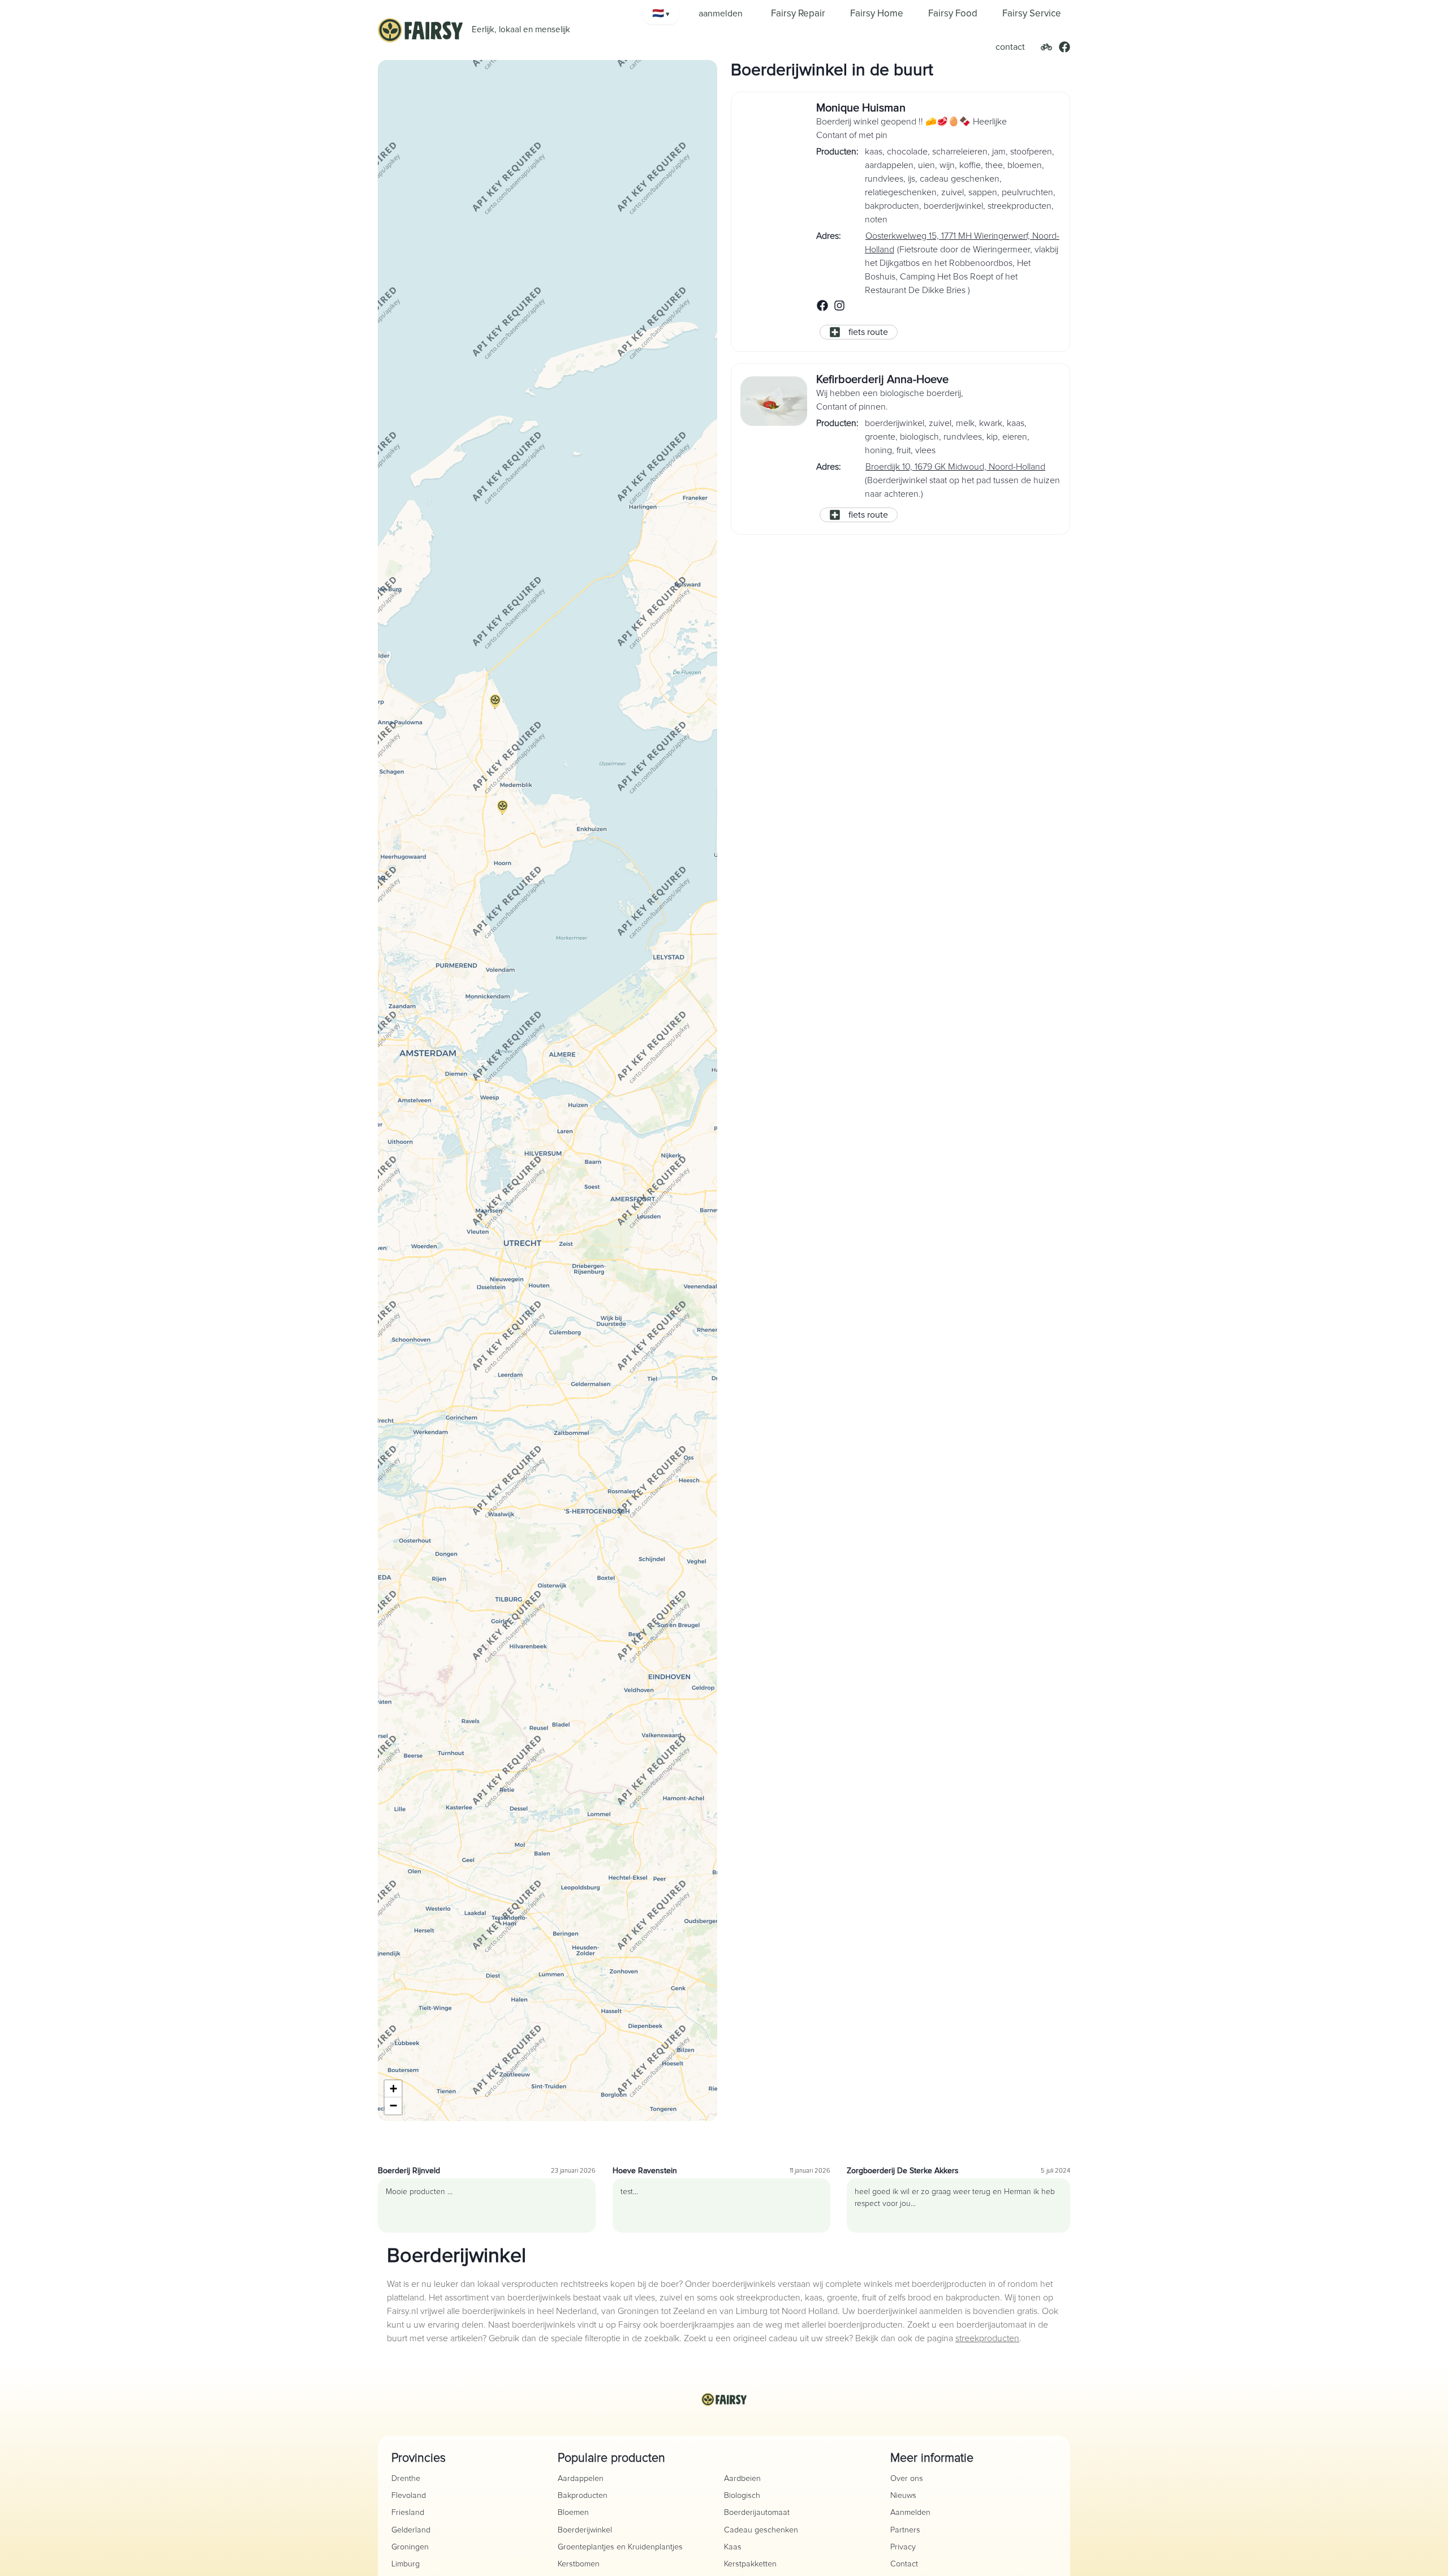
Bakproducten (583, 2496)
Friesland (408, 2513)
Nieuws (903, 2496)
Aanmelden (910, 2513)
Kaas (733, 2547)
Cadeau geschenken (761, 2530)
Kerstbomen (579, 2564)
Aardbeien (742, 2479)
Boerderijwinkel (585, 2530)
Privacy (903, 2547)
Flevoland (409, 2496)
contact (1010, 47)
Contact (904, 2564)
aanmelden (721, 14)
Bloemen (573, 2513)
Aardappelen (581, 2479)
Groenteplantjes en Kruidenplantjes (620, 2547)
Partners (905, 2530)
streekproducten (987, 2338)
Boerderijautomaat (757, 2513)
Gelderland (411, 2530)
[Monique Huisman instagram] (839, 309)
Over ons (907, 2479)
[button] (502, 814)
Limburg (406, 2564)
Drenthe (406, 2479)
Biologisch (742, 2496)
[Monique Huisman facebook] (822, 309)
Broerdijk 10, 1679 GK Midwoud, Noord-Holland (955, 467)
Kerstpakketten (750, 2564)
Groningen (410, 2547)
